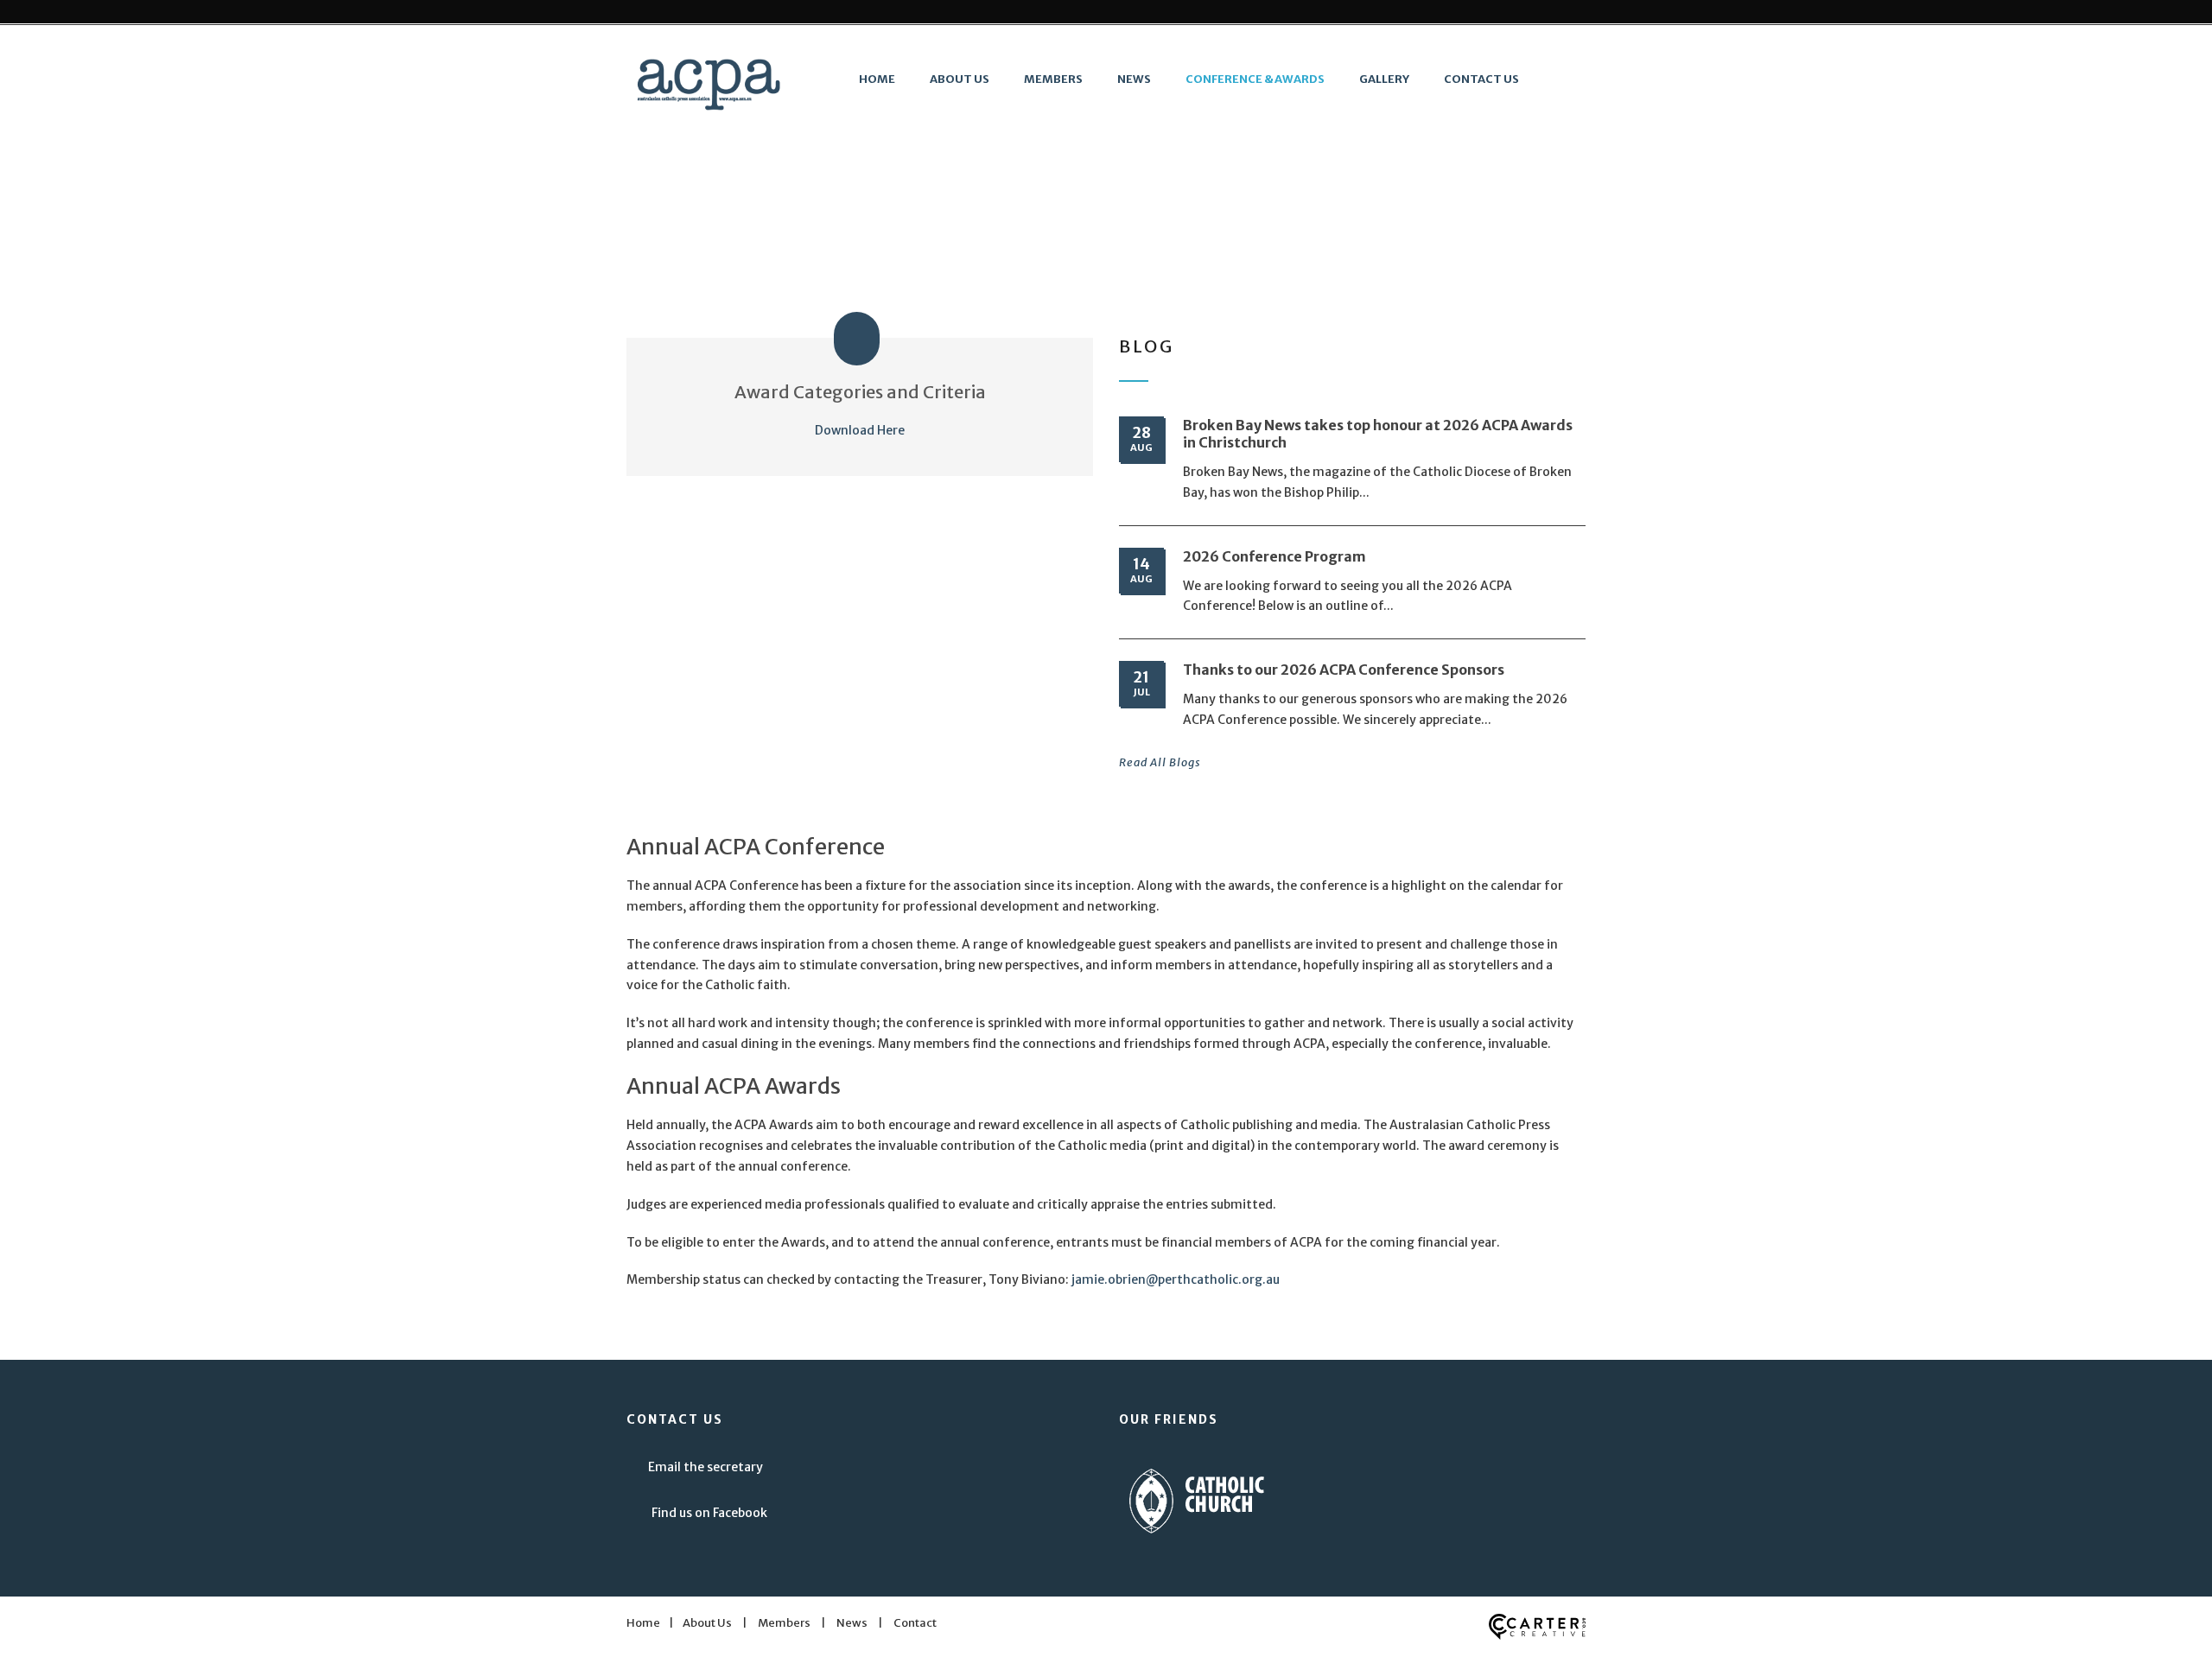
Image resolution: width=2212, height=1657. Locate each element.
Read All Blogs (1160, 762)
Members (1053, 79)
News (1134, 79)
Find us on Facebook (709, 1513)
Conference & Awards (1255, 79)
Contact (915, 1623)
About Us (960, 79)
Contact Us (1481, 79)
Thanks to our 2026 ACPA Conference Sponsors (1344, 670)
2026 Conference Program (1274, 556)
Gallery (1384, 79)
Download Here (860, 430)
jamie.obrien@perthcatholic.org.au (1176, 1279)
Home (877, 79)
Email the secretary (706, 1467)
